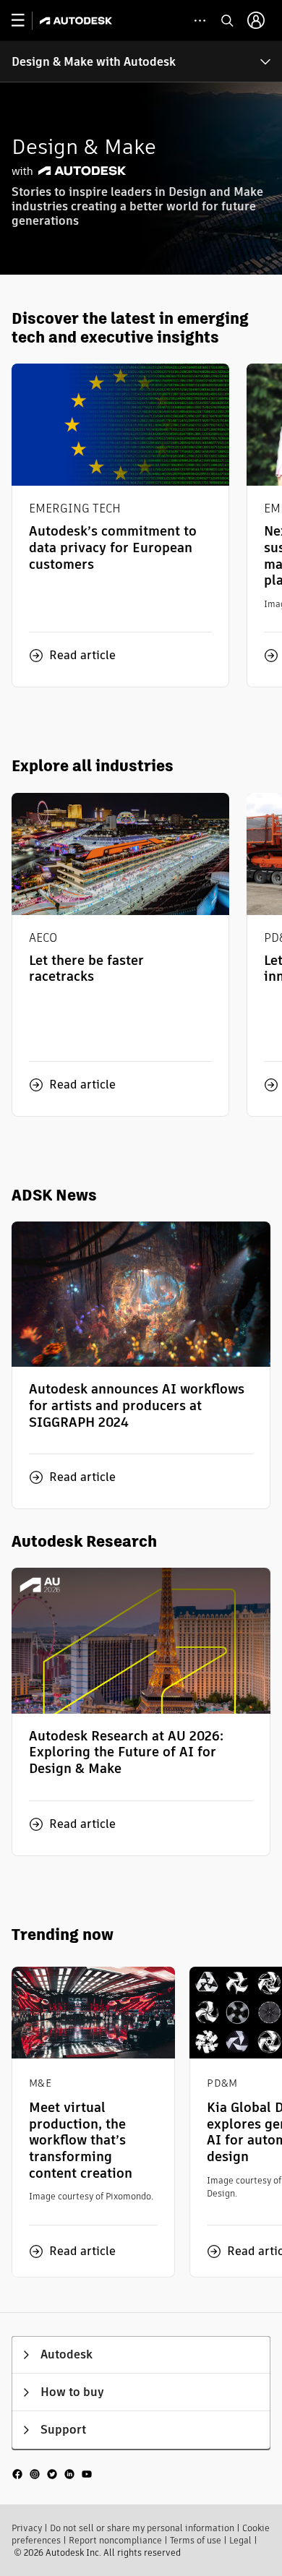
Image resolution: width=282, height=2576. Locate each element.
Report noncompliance (115, 2540)
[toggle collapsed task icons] (200, 21)
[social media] (52, 2474)
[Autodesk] (78, 21)
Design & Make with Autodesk (94, 62)
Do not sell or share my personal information (142, 2528)
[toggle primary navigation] (26, 21)
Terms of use (196, 2540)
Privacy (27, 2528)
